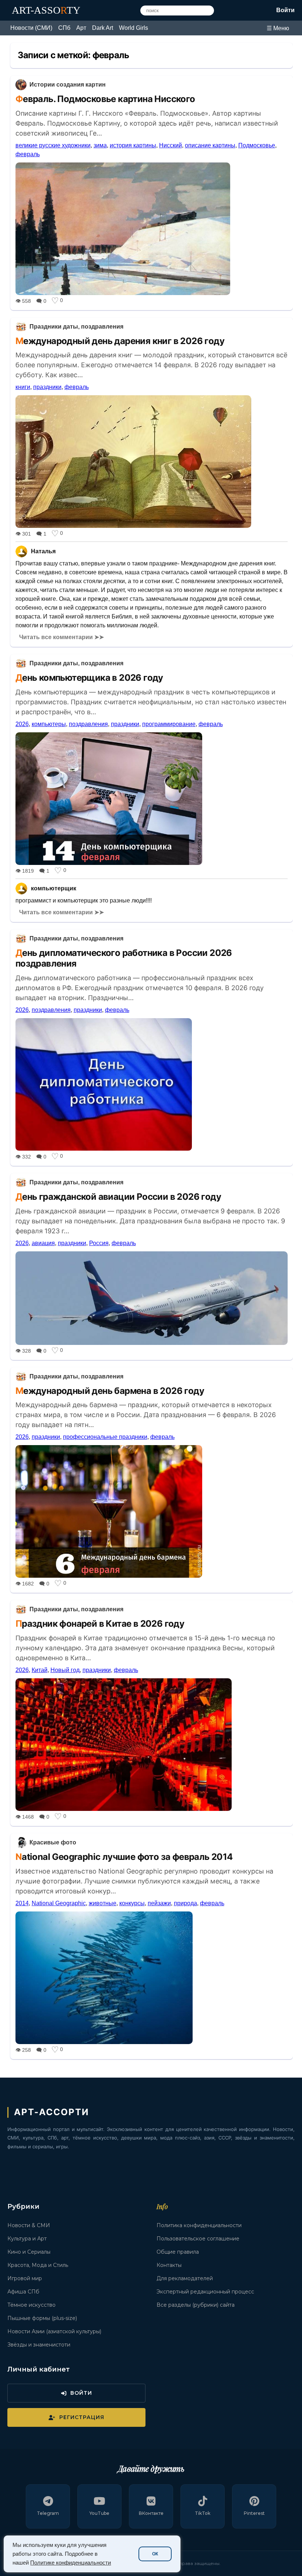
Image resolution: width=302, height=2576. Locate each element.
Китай (40, 1670)
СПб (64, 28)
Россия (99, 1243)
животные (103, 1903)
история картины (133, 145)
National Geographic (59, 1903)
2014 (22, 1903)
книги (23, 387)
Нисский (171, 145)
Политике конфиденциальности (71, 2563)
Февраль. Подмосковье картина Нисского (105, 99)
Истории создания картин (68, 85)
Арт (81, 28)
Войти (285, 10)
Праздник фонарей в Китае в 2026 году (100, 1624)
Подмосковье (257, 145)
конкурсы (132, 1903)
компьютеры (49, 724)
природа (185, 1903)
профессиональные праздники (105, 1437)
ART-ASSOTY (46, 10)
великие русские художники (53, 145)
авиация (43, 1243)
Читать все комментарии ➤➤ (62, 637)
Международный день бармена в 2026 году (110, 1391)
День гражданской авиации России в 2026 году (118, 1197)
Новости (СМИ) (31, 28)
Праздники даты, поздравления (76, 327)
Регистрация (82, 2417)
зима (100, 145)
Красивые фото (53, 1842)
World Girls (134, 28)
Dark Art (103, 28)
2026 (22, 724)
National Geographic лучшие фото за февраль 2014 (124, 1857)
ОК (155, 2554)
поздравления (88, 724)
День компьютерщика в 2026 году (89, 678)
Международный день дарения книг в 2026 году (120, 341)
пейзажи (159, 1903)
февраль (28, 154)
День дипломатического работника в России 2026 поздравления (124, 958)
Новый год (65, 1670)
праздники (47, 387)
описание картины (210, 145)
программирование (169, 724)
